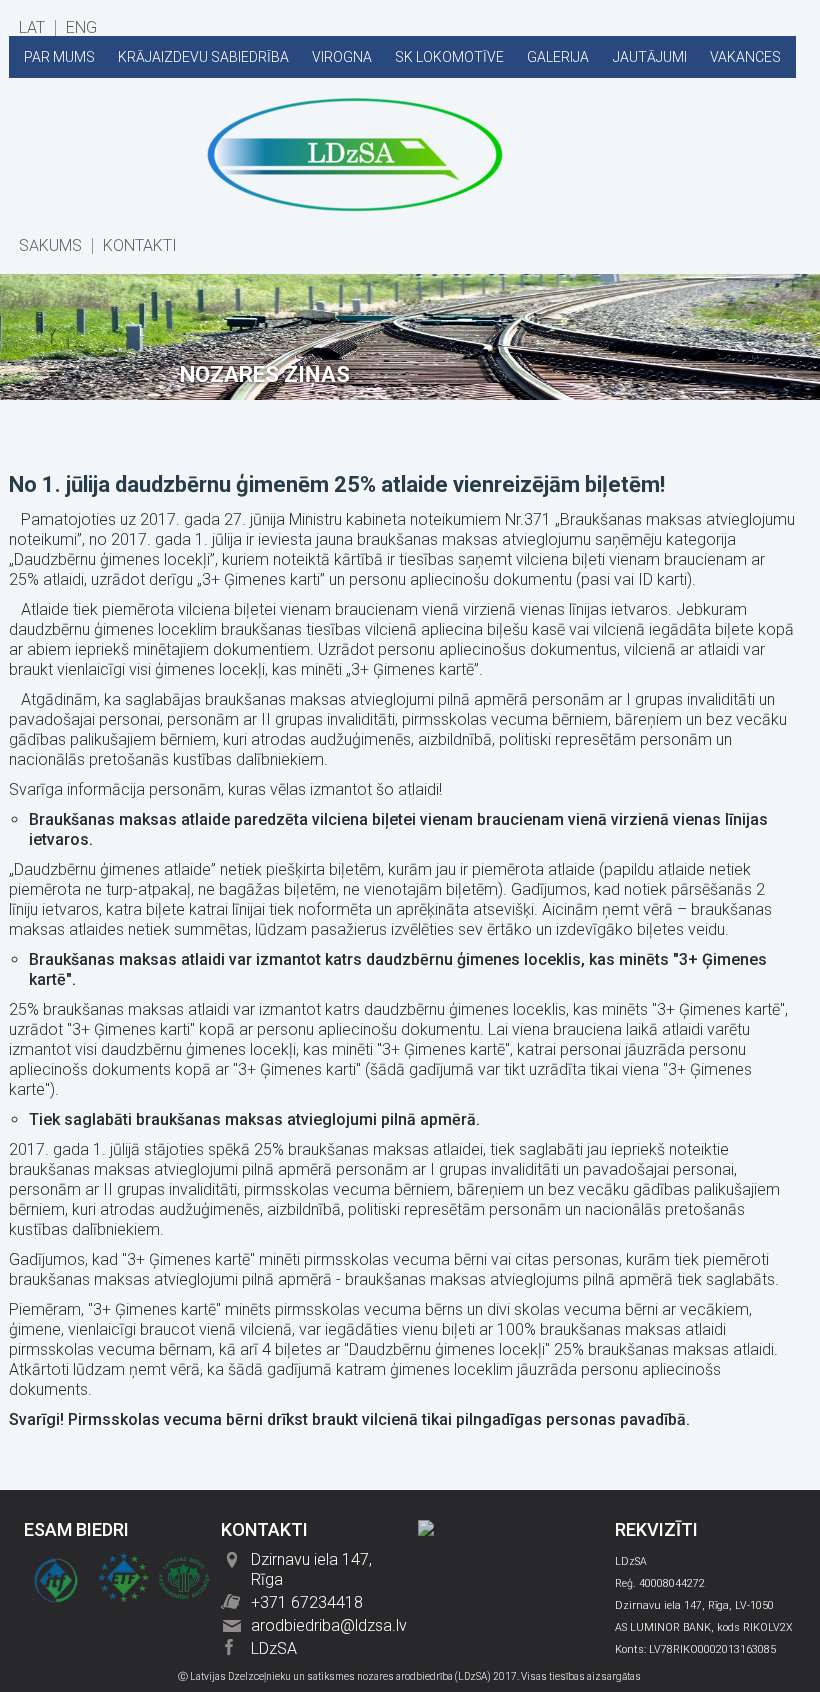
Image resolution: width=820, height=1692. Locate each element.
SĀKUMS (50, 246)
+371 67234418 (307, 1602)
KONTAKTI (140, 246)
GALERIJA (558, 57)
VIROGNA (342, 57)
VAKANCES (745, 57)
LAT (32, 28)
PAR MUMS (59, 57)
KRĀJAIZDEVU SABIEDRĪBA (203, 57)
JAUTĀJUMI (650, 57)
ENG (81, 28)
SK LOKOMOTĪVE (449, 57)
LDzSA (274, 1648)
